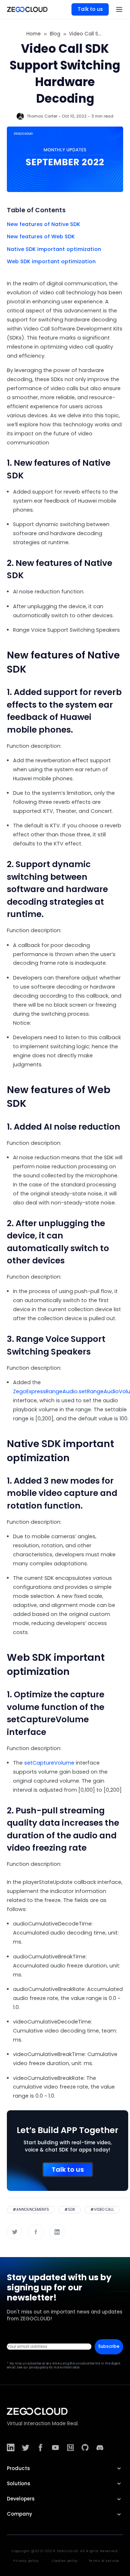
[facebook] (40, 2447)
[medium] (70, 2447)
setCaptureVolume (49, 1763)
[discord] (100, 2447)
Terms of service (104, 2561)
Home (34, 34)
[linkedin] (11, 2447)
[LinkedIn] (57, 2232)
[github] (85, 2447)
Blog (55, 34)
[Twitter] (15, 2232)
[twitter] (25, 2447)
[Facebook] (36, 2232)
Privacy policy (26, 2561)
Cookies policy (65, 2561)
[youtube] (55, 2447)
